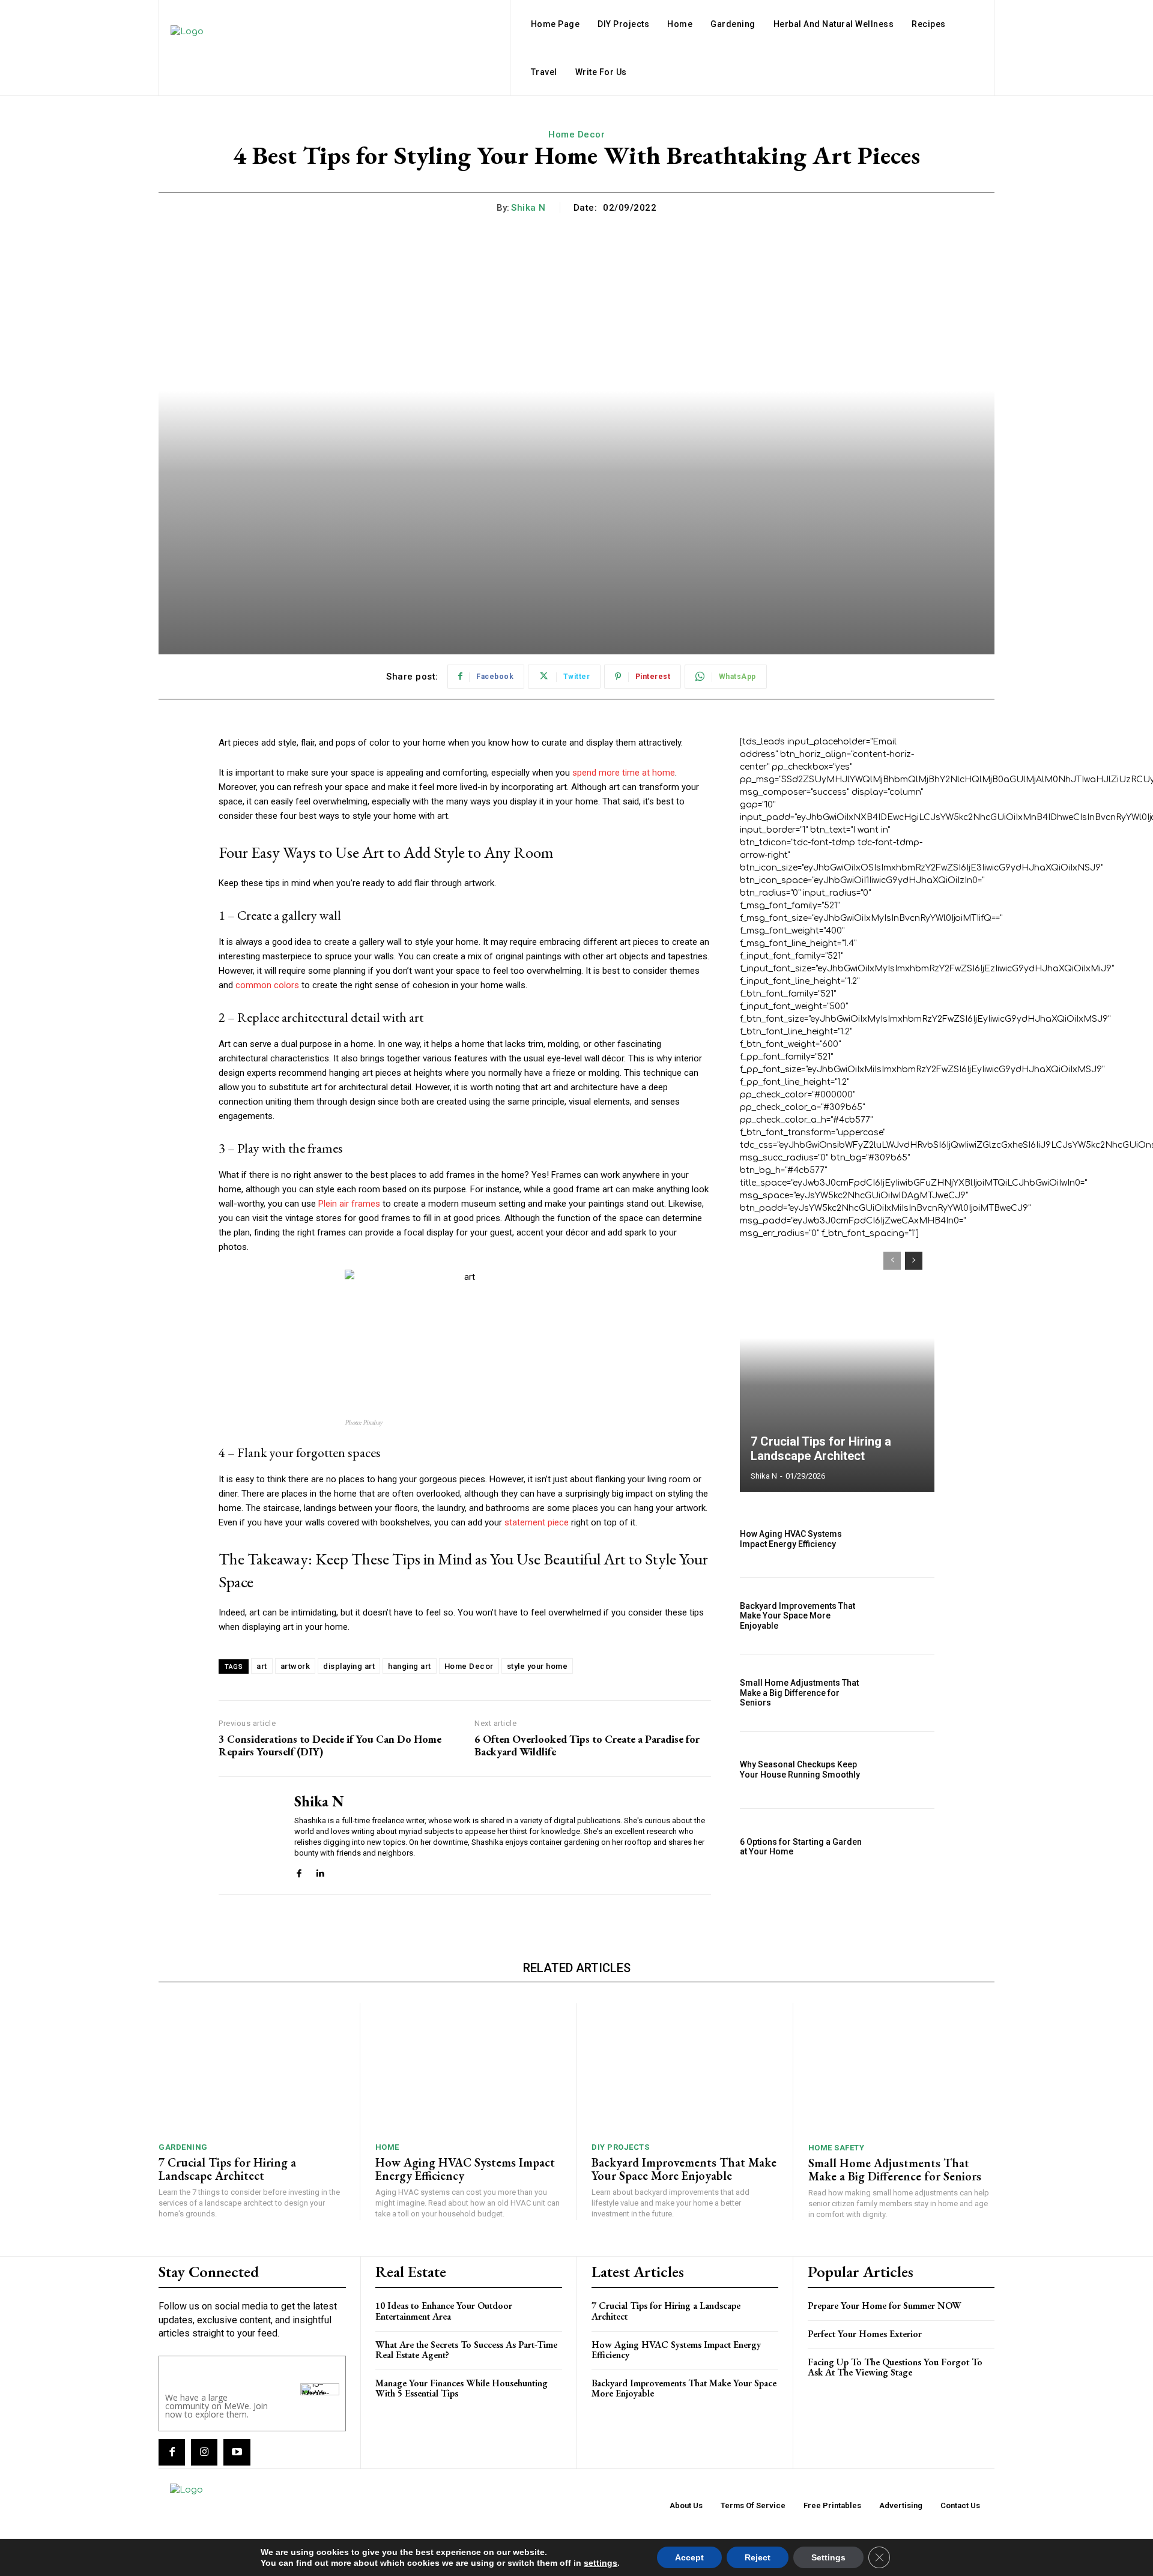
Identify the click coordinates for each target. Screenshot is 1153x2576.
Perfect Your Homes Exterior (865, 2334)
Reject (758, 2557)
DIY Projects (620, 2147)
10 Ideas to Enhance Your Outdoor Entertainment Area (444, 2311)
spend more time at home (624, 773)
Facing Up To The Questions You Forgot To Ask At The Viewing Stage (895, 2367)
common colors (267, 985)
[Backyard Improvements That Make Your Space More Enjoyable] (905, 1616)
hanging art (410, 1666)
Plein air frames (349, 1204)
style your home (537, 1666)
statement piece (537, 1522)
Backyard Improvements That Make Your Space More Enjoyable (797, 1616)
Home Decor (576, 134)
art (262, 1666)
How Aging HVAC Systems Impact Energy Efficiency (791, 1539)
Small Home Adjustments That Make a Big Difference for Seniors (799, 1693)
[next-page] (914, 1261)
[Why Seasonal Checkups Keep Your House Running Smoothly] (905, 1770)
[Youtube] (237, 2452)
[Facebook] (299, 1872)
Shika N (528, 208)
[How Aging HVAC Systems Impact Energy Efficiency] (905, 1539)
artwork (295, 1666)
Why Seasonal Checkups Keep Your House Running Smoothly (800, 1769)
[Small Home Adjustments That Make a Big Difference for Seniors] (905, 1693)
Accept (689, 2557)
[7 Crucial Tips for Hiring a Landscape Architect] (837, 1366)
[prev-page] (892, 1261)
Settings (828, 2557)
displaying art (349, 1666)
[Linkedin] (320, 1872)
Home (387, 2147)
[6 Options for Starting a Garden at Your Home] (905, 1847)
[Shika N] (247, 1836)
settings (601, 2563)
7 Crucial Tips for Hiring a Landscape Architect (821, 1449)
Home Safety (837, 2148)
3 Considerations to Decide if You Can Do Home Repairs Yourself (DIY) (330, 1745)
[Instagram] (204, 2452)
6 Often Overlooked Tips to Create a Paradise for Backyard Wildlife (587, 1745)
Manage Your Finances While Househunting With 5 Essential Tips (462, 2388)
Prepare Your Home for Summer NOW (885, 2306)
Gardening (183, 2147)
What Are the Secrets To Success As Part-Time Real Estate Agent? (466, 2350)
